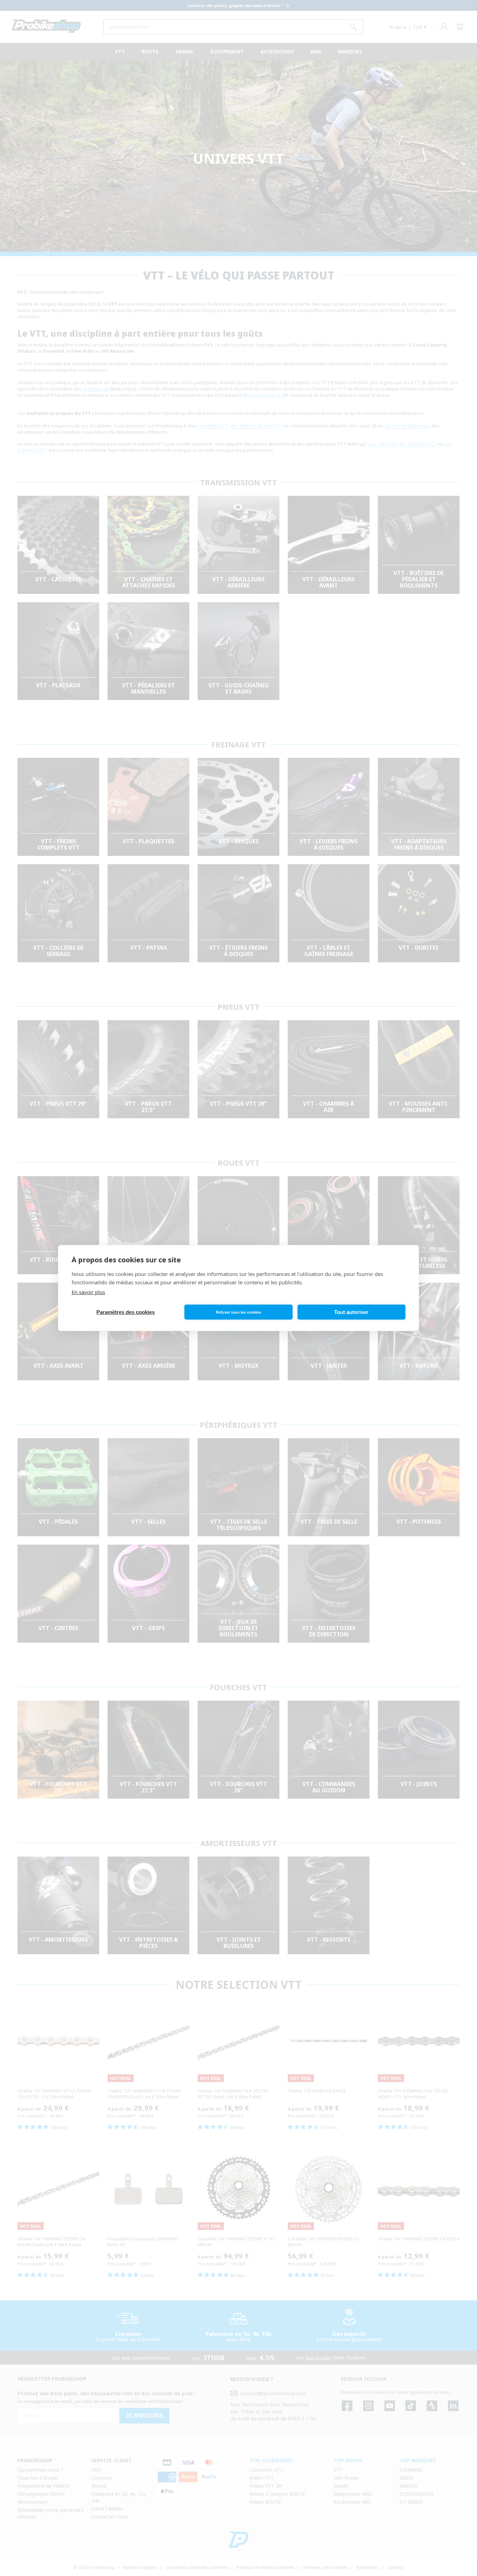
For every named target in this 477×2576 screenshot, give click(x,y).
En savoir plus (88, 1292)
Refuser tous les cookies (239, 1312)
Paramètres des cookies (126, 1312)
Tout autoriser (351, 1312)
